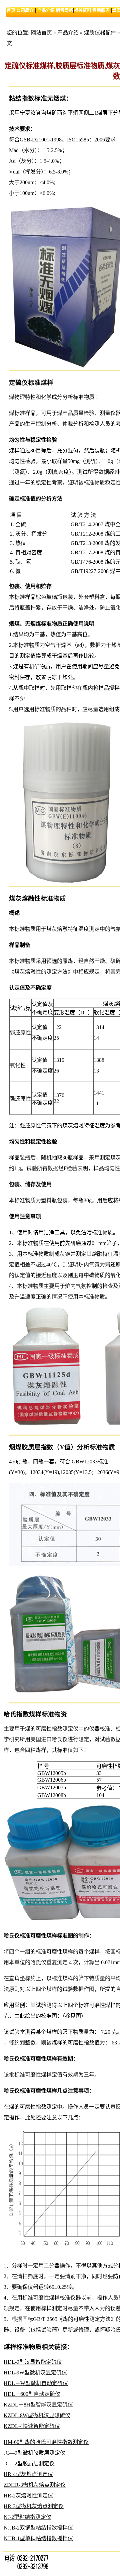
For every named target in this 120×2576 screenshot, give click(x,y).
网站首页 (41, 33)
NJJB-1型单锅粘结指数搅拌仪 (38, 2538)
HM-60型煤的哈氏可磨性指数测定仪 (46, 2442)
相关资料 (83, 10)
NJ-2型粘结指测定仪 (27, 2517)
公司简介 (25, 10)
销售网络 (64, 10)
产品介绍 (46, 10)
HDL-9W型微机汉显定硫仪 (35, 2373)
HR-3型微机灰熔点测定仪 (34, 2506)
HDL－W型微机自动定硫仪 (36, 2383)
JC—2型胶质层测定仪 (29, 2463)
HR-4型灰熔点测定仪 (28, 2474)
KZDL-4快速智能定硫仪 (32, 2426)
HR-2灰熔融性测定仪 (28, 2496)
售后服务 (101, 10)
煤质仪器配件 (100, 33)
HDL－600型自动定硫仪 (32, 2394)
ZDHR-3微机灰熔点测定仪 (35, 2485)
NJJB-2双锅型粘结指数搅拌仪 (38, 2528)
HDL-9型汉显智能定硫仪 (33, 2362)
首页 (11, 10)
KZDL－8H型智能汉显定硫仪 (38, 2405)
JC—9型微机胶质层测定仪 (34, 2453)
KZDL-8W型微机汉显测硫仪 (37, 2415)
